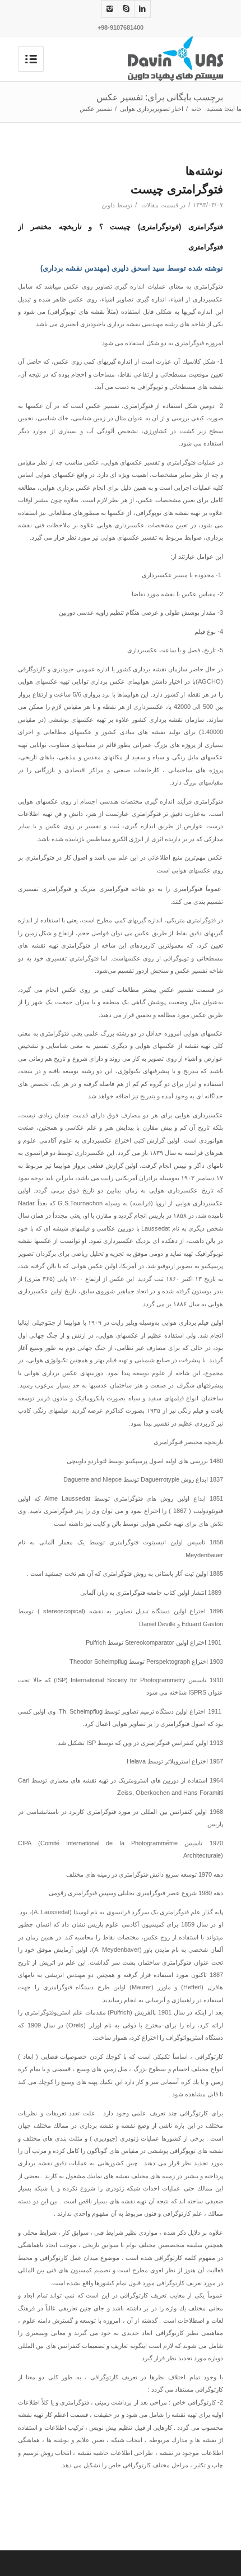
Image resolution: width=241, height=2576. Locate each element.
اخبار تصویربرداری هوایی (152, 109)
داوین (108, 205)
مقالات (150, 205)
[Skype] (126, 9)
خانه (196, 109)
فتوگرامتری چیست (177, 189)
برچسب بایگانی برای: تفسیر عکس (160, 97)
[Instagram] (110, 9)
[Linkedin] (142, 9)
